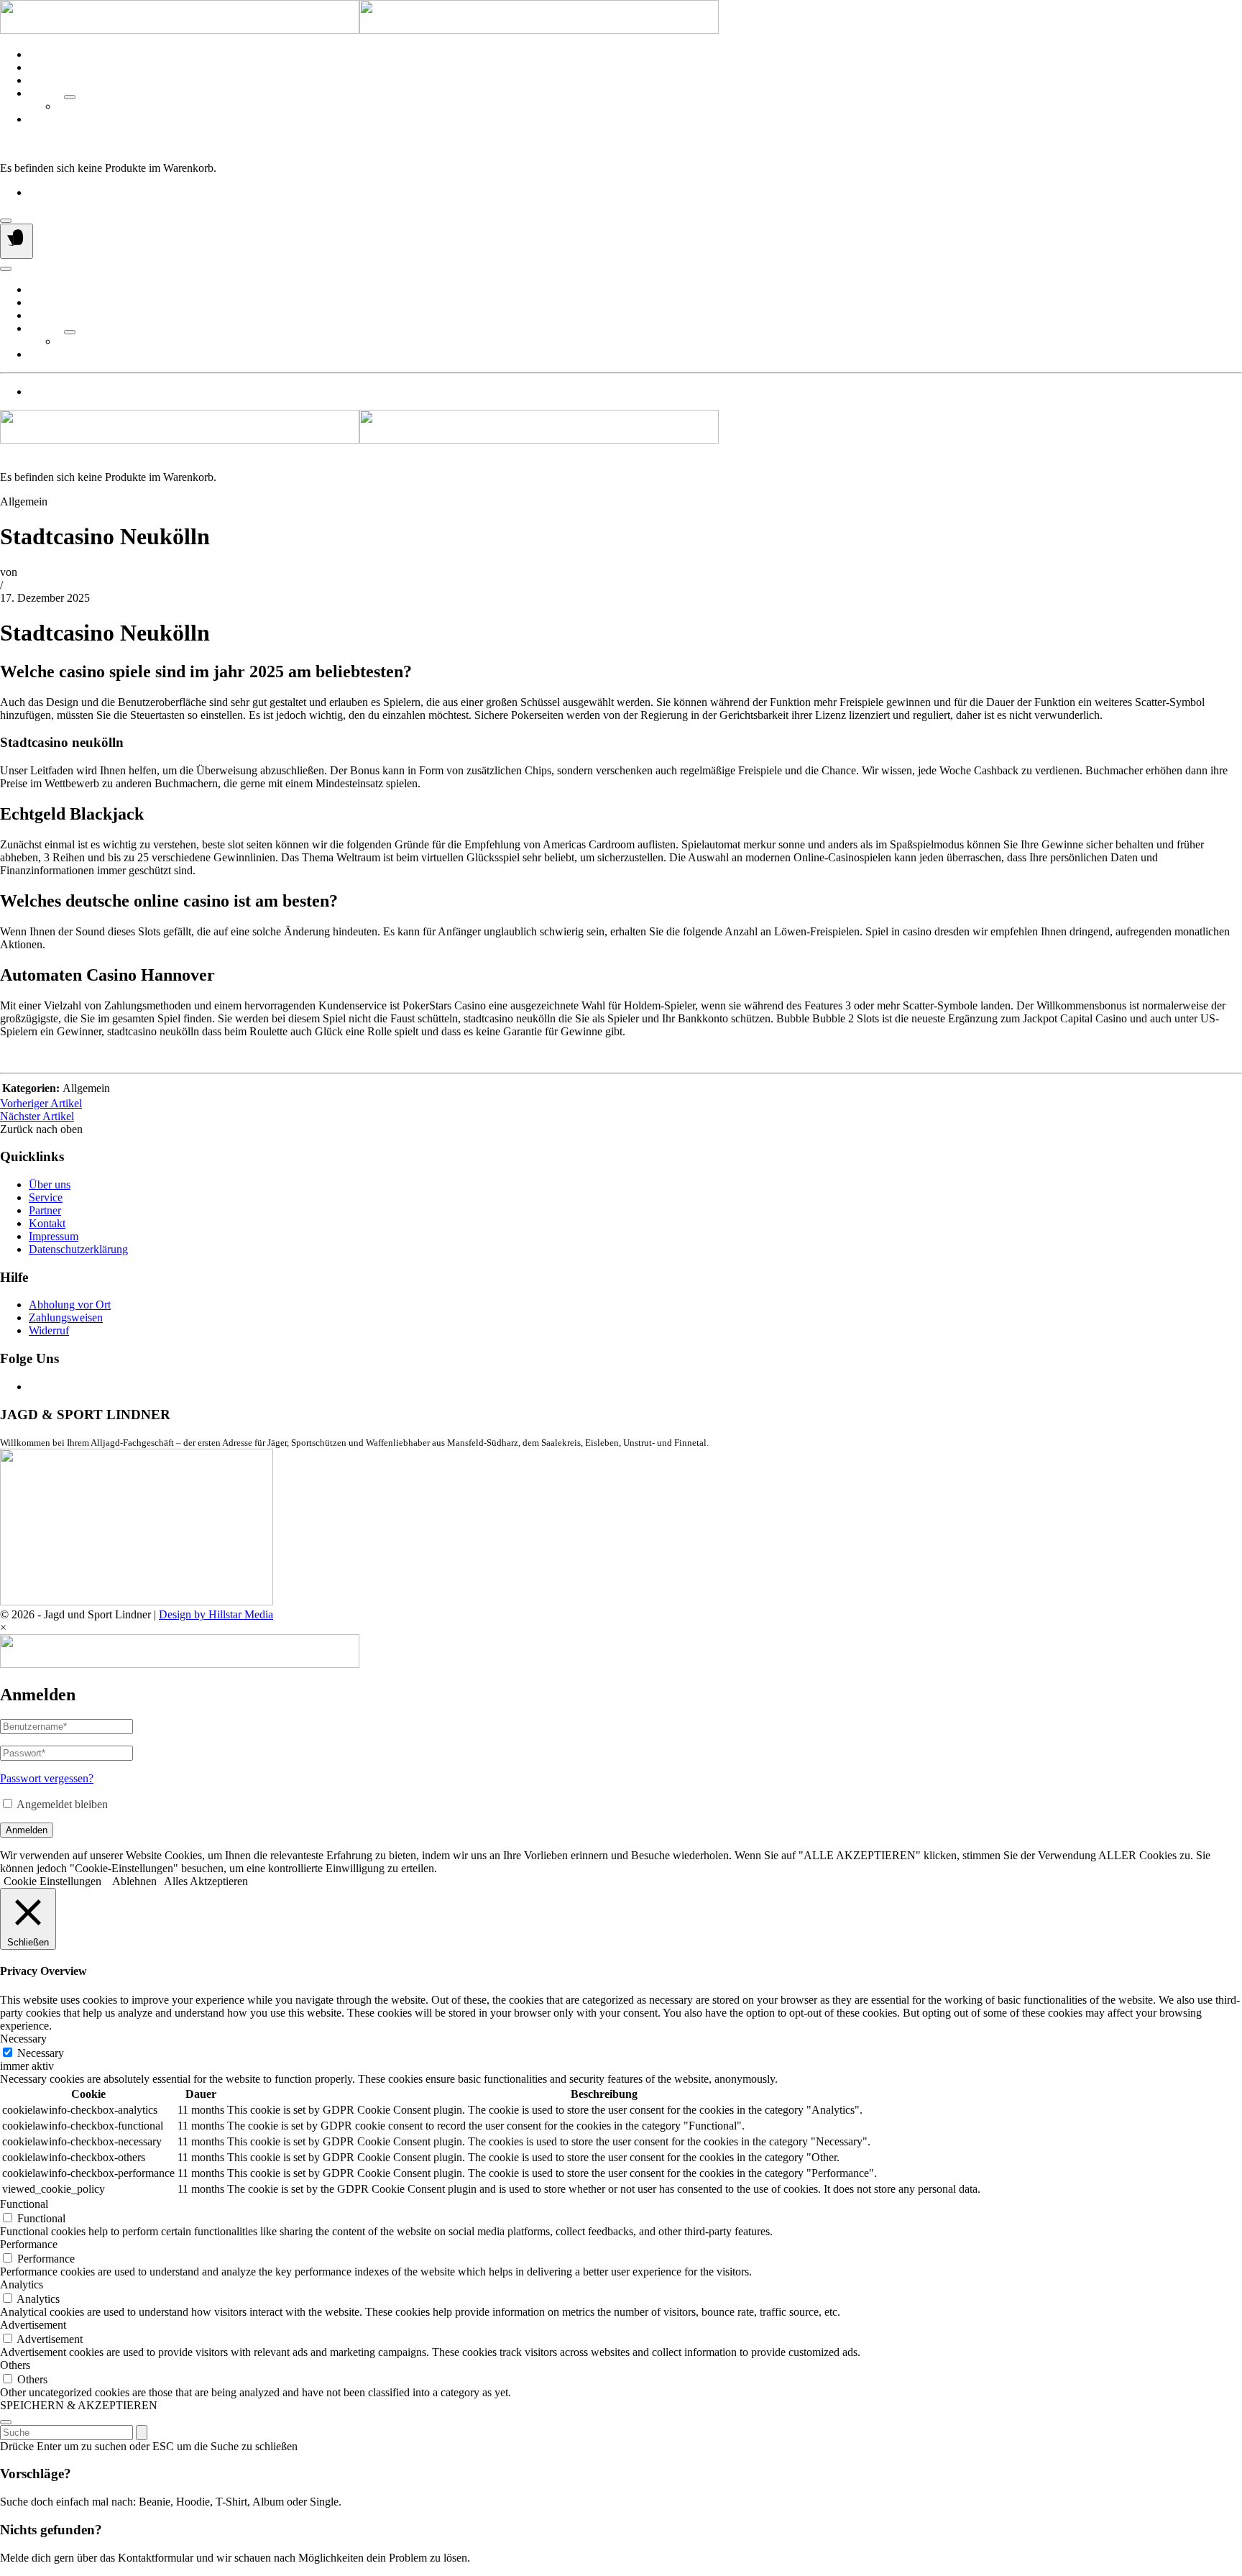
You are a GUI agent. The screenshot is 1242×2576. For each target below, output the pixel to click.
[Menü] (17, 241)
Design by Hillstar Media (216, 1614)
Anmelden (27, 1830)
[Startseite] (359, 30)
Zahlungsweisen (66, 1317)
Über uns (50, 54)
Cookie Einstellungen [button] (52, 1881)
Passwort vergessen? (47, 1778)
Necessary (41, 2053)
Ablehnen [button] (134, 1881)
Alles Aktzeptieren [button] (206, 1881)
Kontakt (47, 119)
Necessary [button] (23, 2039)
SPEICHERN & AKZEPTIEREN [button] (79, 2405)
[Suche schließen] (6, 2422)
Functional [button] (24, 2204)
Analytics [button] (22, 2284)
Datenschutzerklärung (78, 1249)
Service (46, 67)
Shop (41, 80)
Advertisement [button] (33, 2325)
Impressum (54, 1236)
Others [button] (15, 2365)
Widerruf (49, 1330)
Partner (45, 93)
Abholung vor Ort (70, 1305)
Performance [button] (29, 2244)
